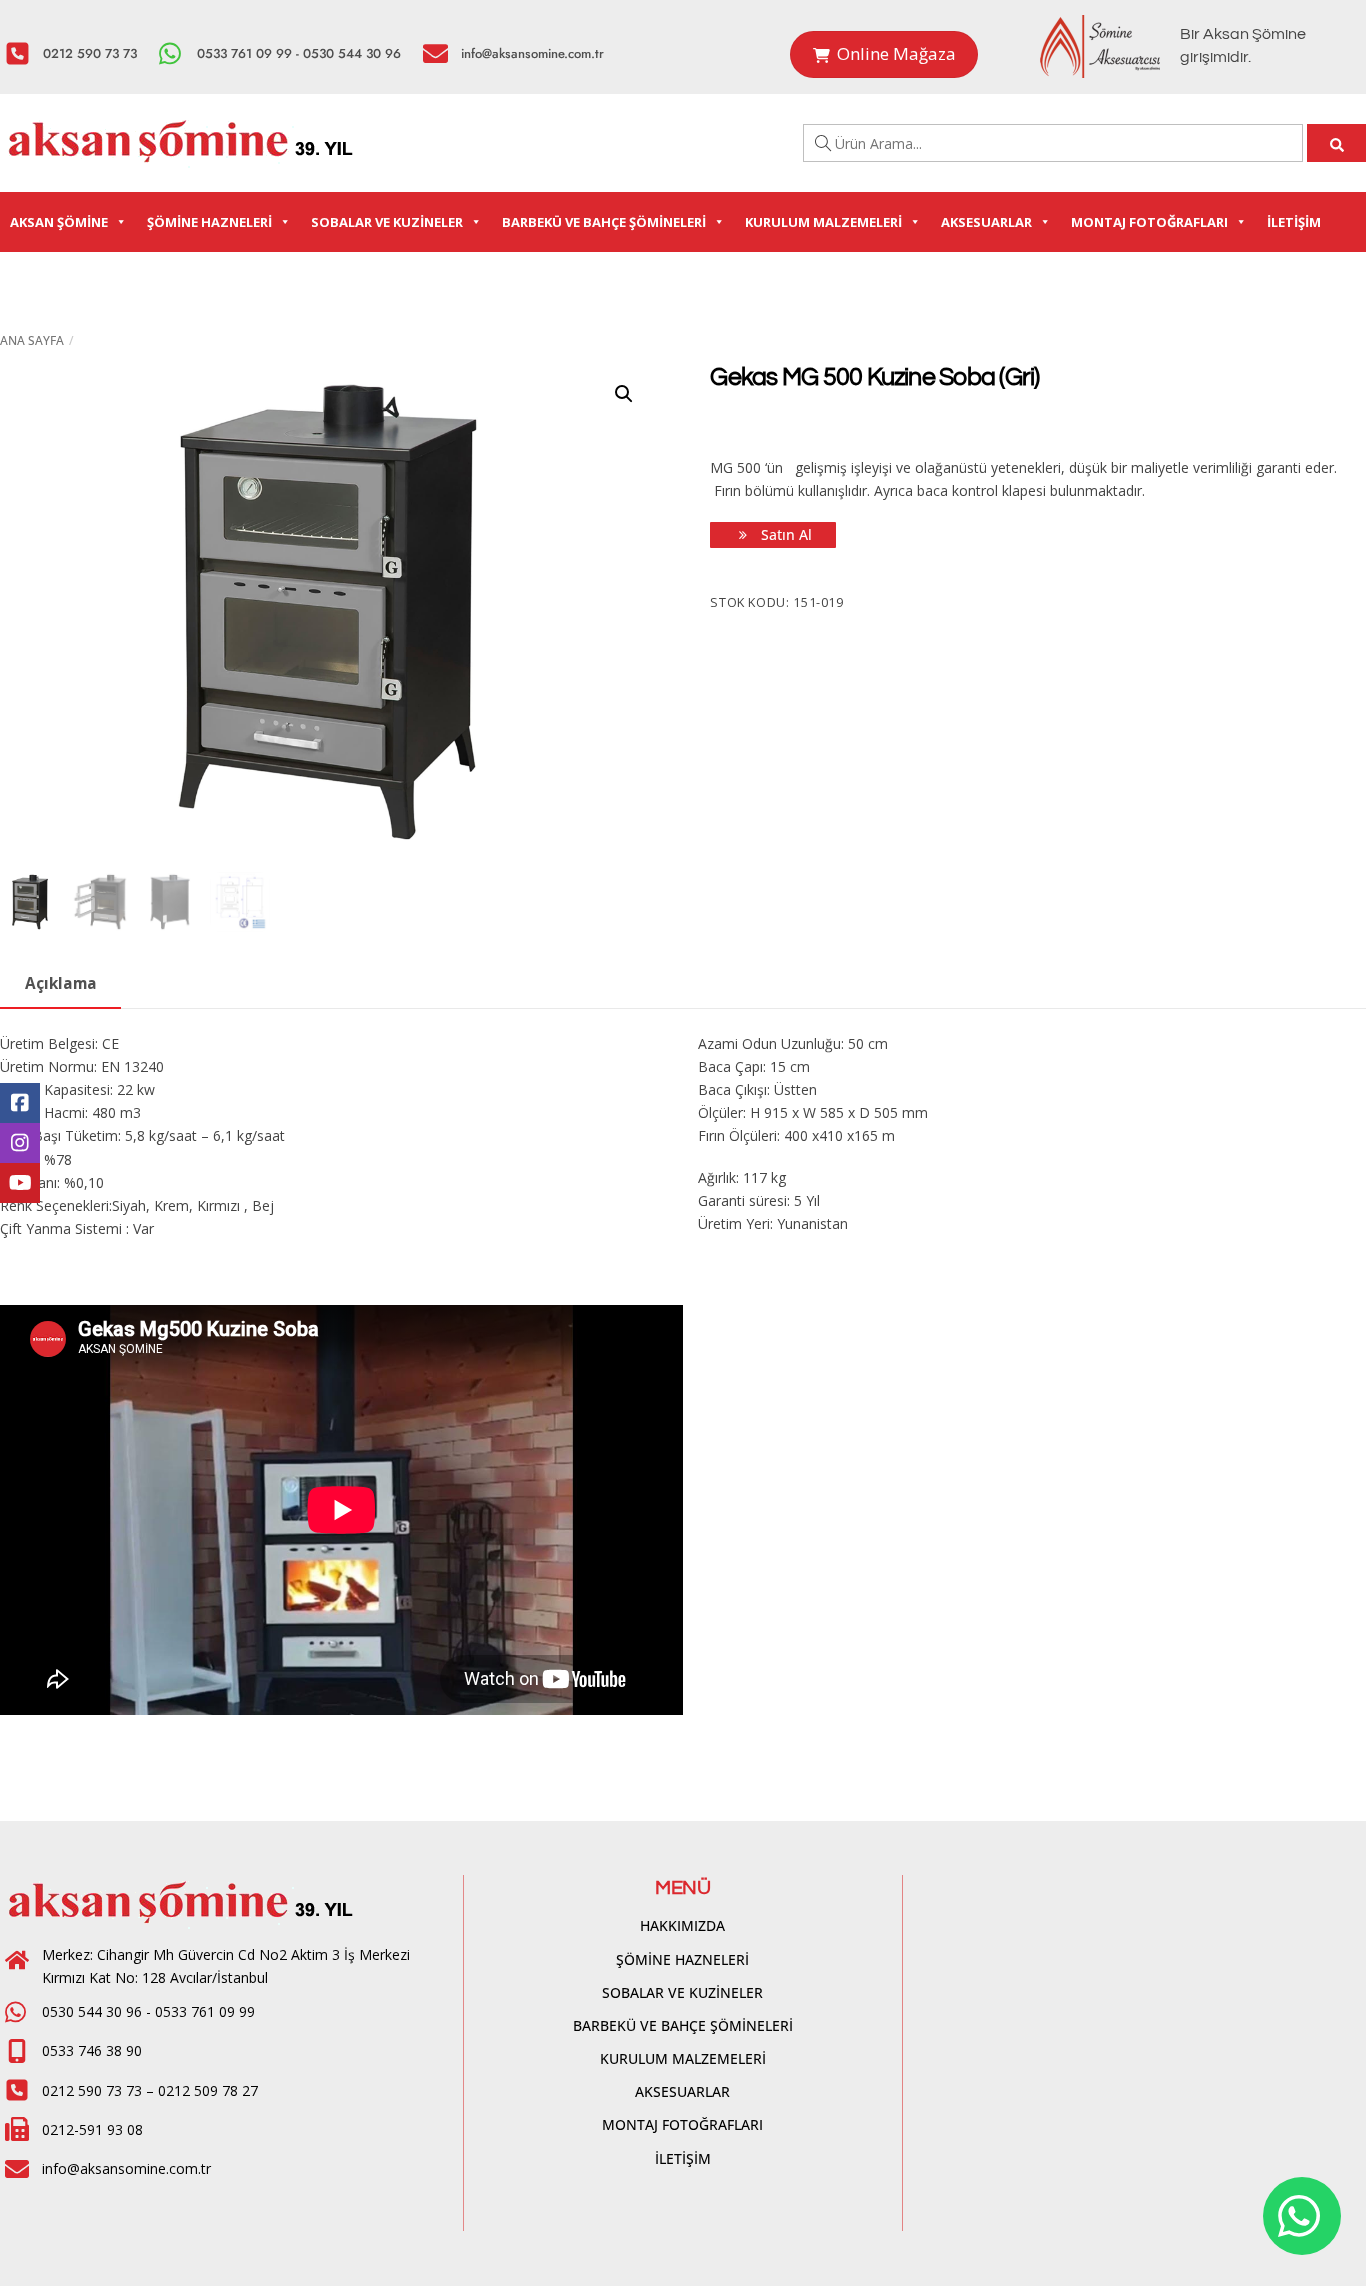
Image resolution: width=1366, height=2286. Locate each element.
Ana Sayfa (32, 340)
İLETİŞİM (1294, 222)
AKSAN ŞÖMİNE (59, 222)
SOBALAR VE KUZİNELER (387, 222)
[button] (624, 394)
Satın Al (784, 534)
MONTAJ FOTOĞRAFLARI (1149, 222)
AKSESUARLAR (986, 222)
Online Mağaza (896, 53)
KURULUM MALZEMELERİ (823, 222)
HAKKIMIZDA (682, 1925)
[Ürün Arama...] (1336, 142)
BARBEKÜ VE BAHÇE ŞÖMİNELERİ (604, 222)
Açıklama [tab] (61, 983)
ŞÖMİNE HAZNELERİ (209, 222)
